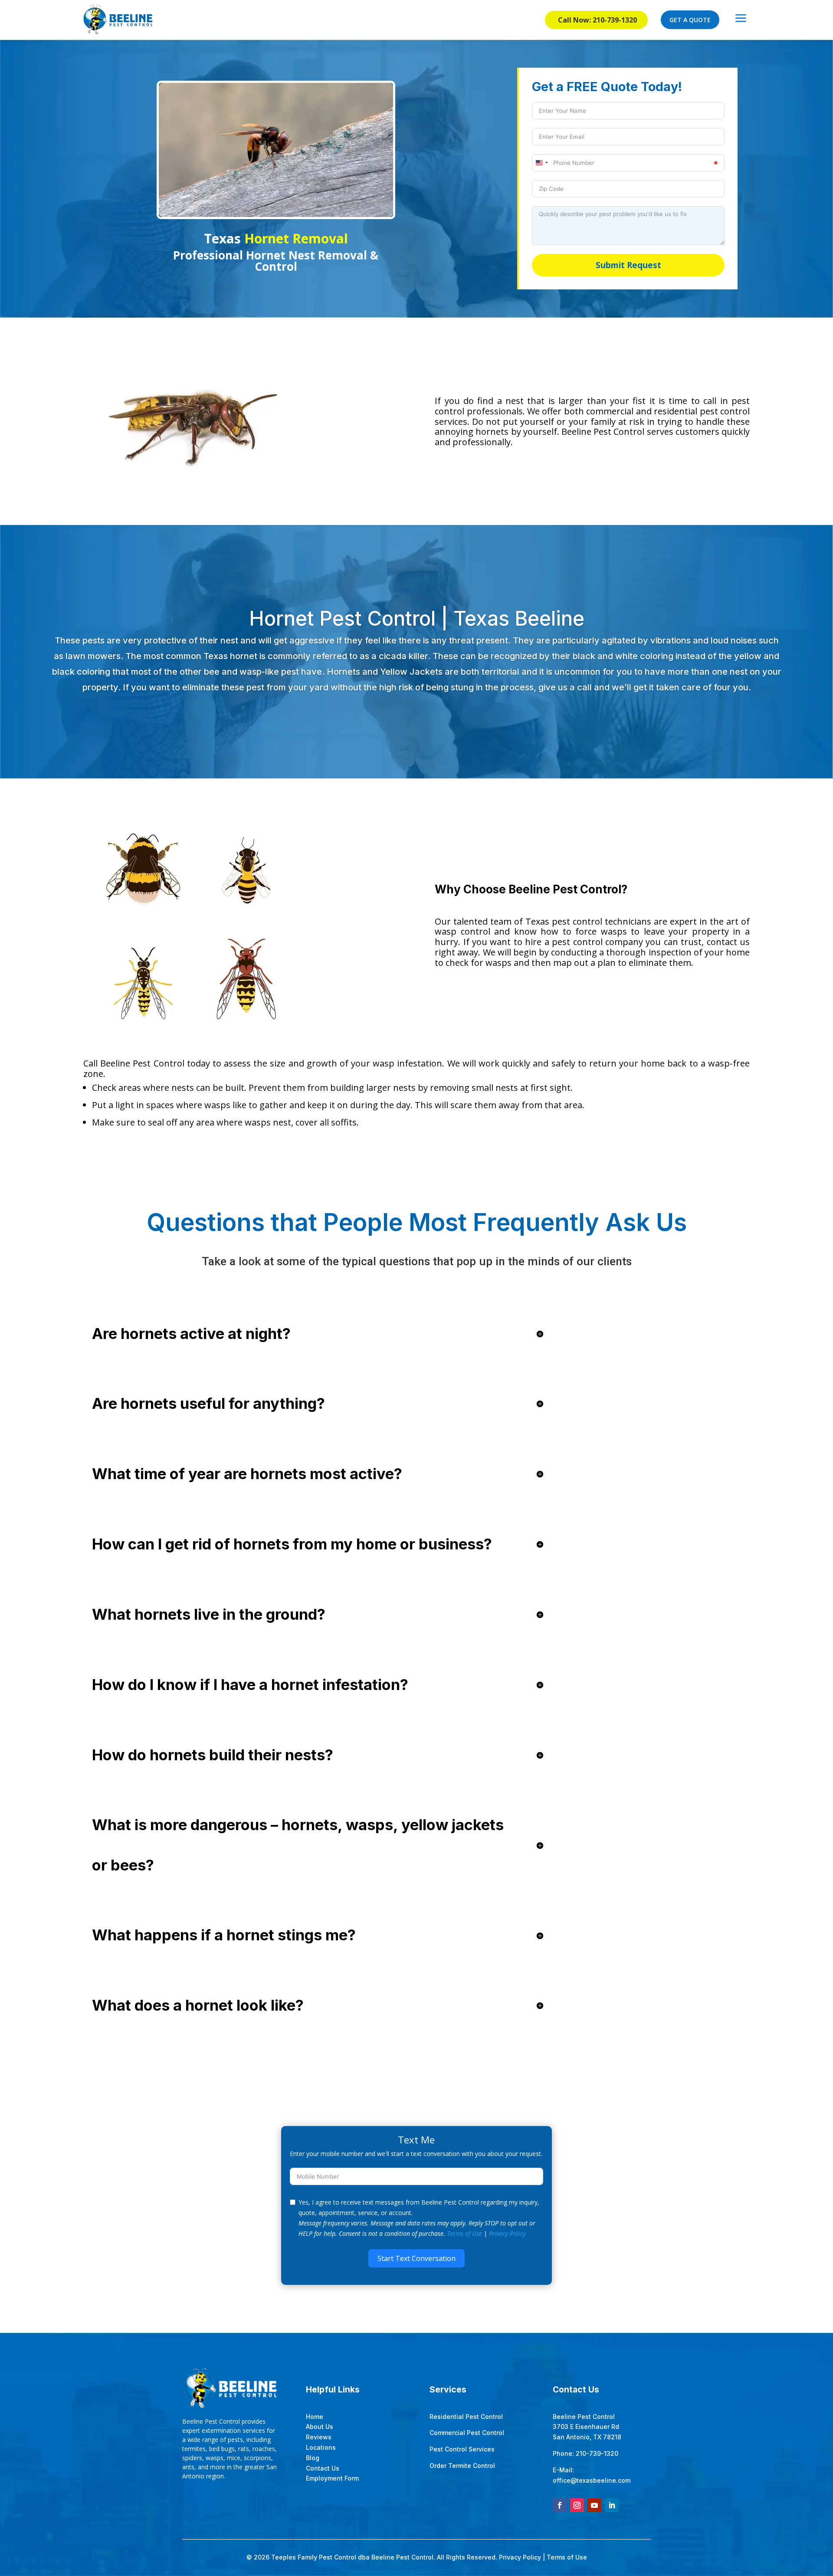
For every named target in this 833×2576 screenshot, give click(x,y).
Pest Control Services (462, 2449)
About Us (320, 2427)
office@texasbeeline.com (592, 2480)
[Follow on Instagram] (577, 2505)
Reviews (319, 2437)
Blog (313, 2458)
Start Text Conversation (416, 2258)
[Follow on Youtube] (594, 2505)
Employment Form (332, 2478)
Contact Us (323, 2468)
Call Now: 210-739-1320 (597, 20)
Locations (321, 2447)
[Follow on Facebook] (560, 2505)
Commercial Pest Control (467, 2433)
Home (315, 2417)
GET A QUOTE (690, 20)
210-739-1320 (597, 2453)
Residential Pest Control (466, 2417)
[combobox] (541, 163)
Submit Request (628, 265)
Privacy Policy (507, 2233)
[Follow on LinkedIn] (612, 2505)
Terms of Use (464, 2233)
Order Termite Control (462, 2466)
